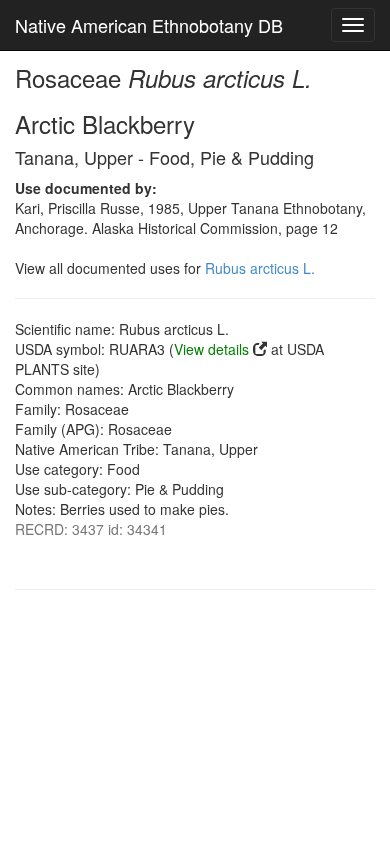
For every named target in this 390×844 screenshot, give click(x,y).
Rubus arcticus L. (260, 268)
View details (211, 349)
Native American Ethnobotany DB (149, 25)
